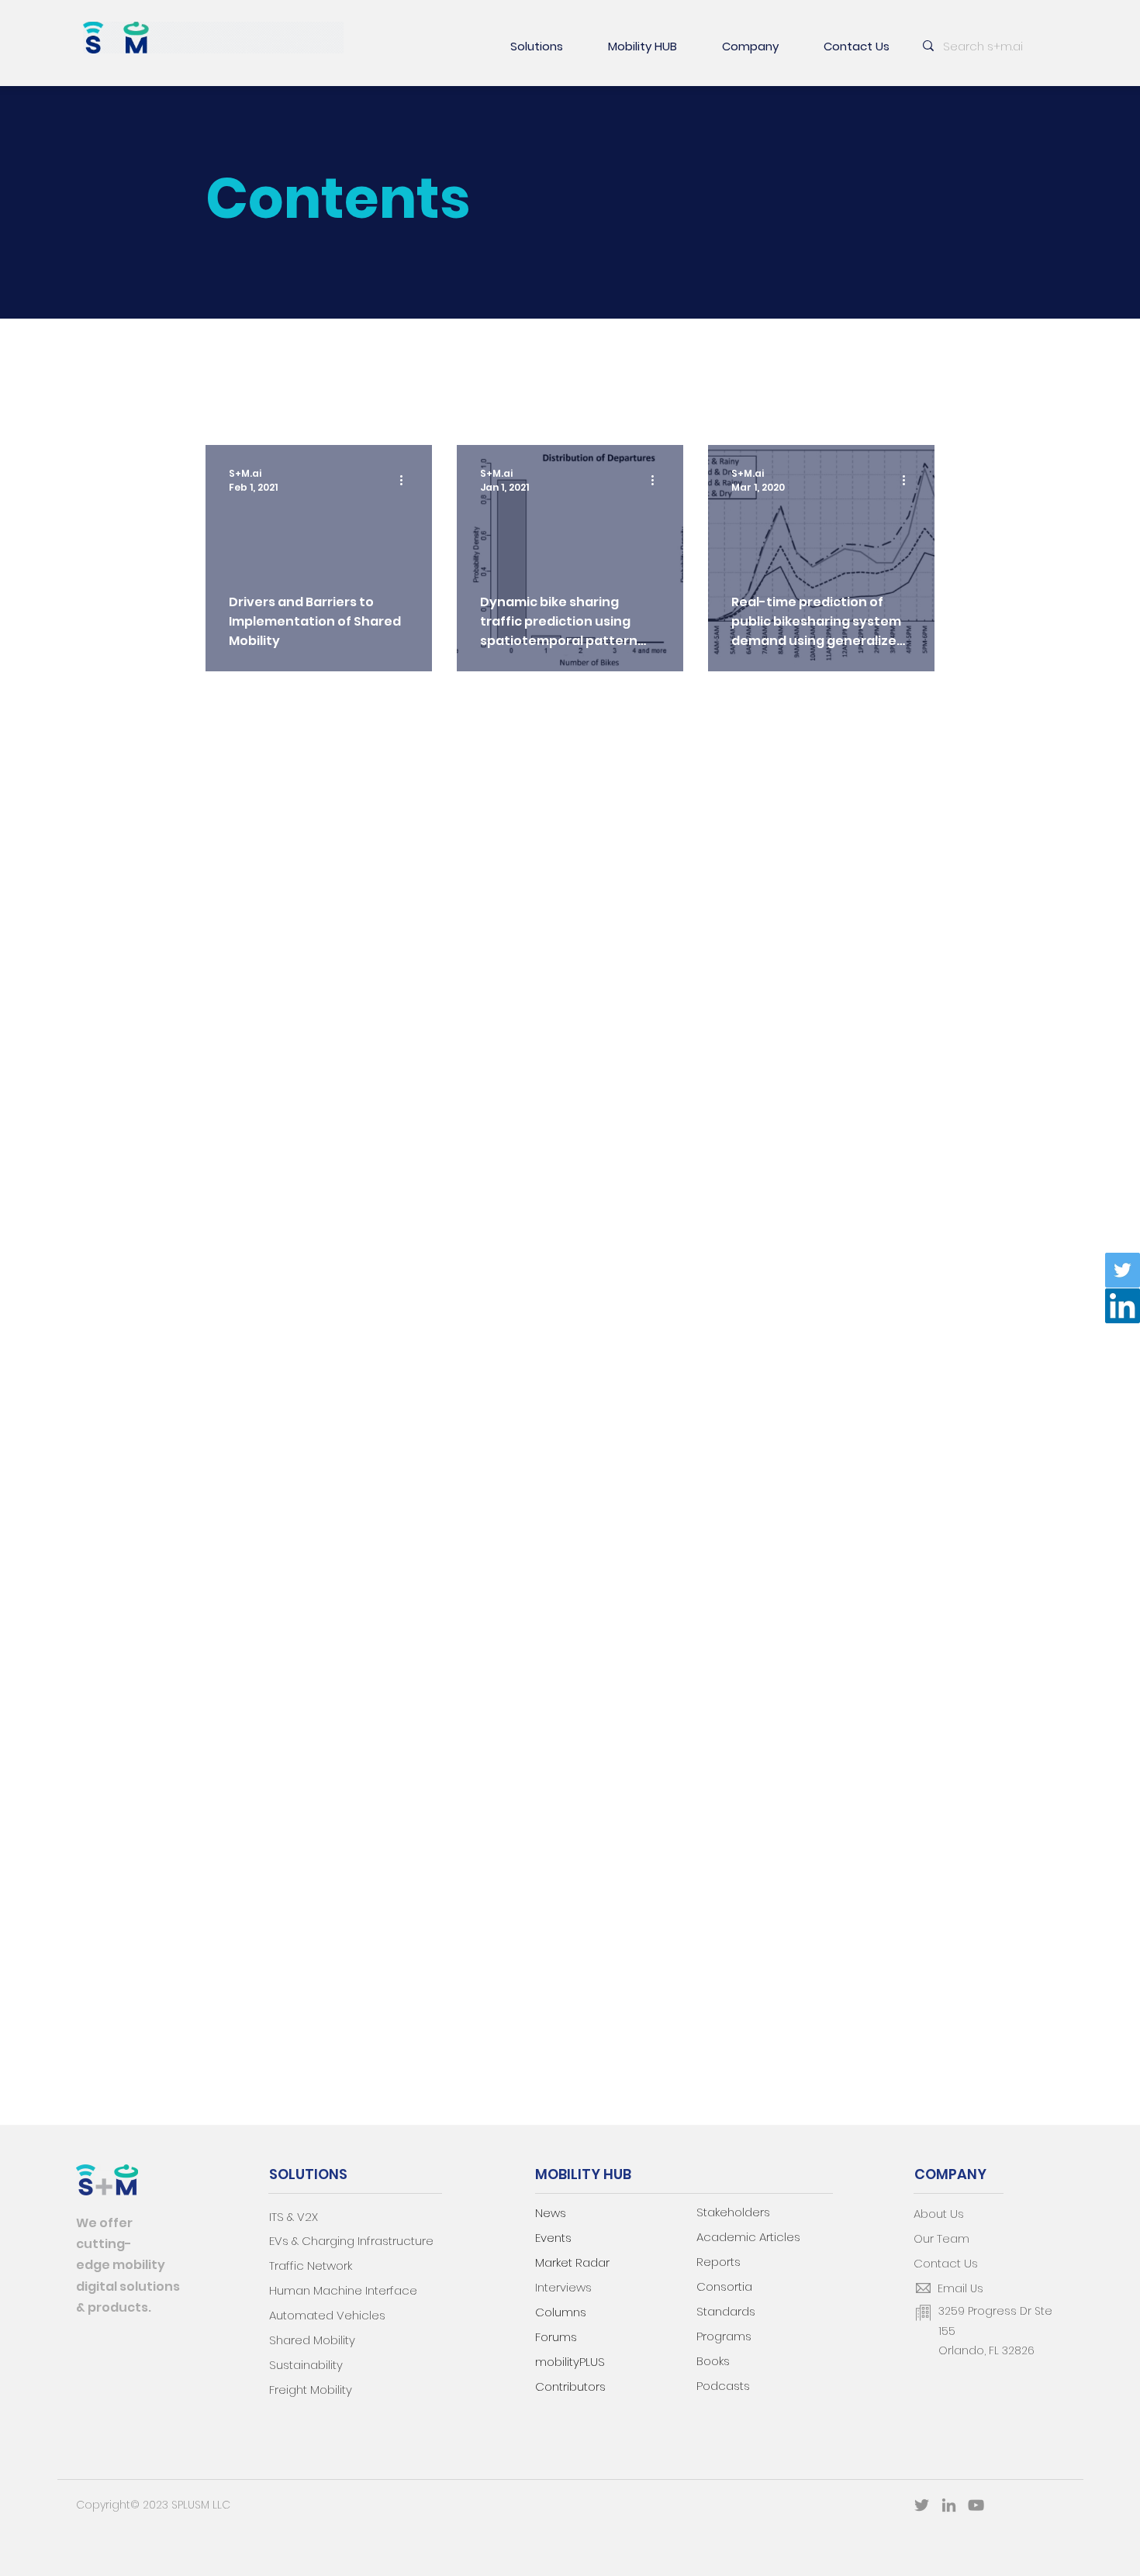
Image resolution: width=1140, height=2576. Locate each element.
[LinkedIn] (1123, 1306)
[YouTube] (976, 2505)
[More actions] (406, 481)
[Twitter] (1123, 1270)
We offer (104, 2223)
